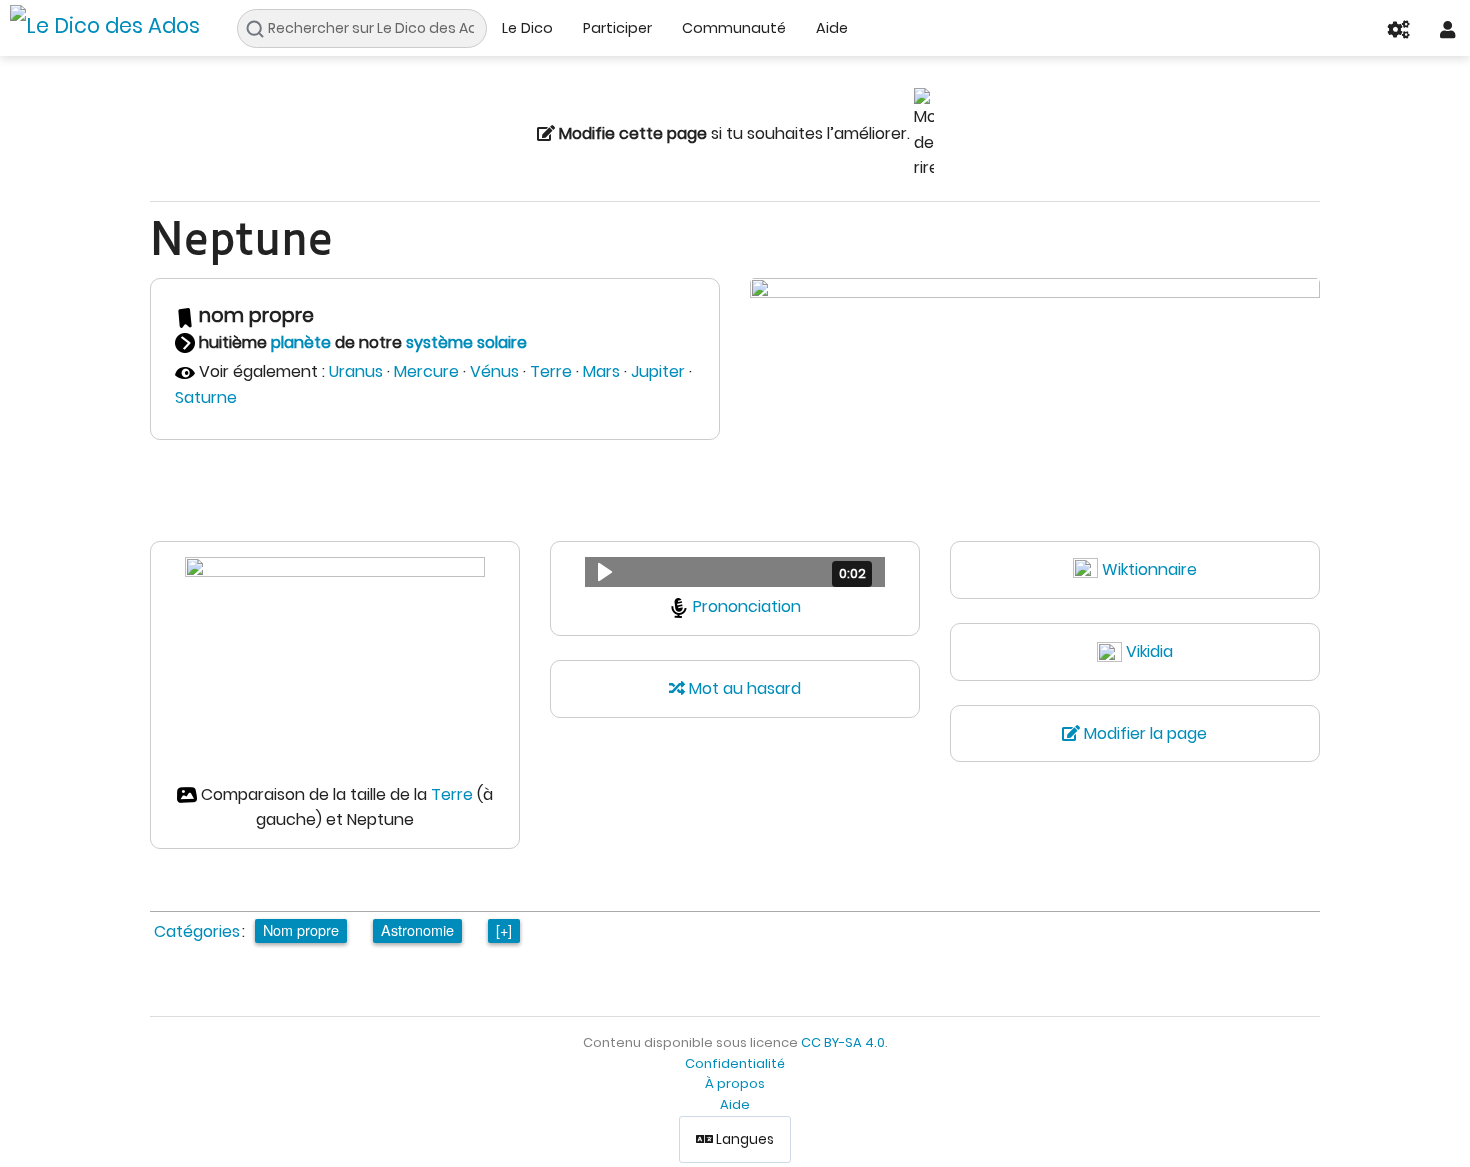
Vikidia (1149, 651)
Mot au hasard (743, 688)
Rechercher (260, 29)
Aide (832, 28)
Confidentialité (735, 1063)
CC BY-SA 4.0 (843, 1042)
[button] (735, 572)
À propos (735, 1083)
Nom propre (301, 929)
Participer (617, 28)
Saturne (206, 397)
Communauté (734, 28)
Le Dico (527, 28)
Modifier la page (1143, 733)
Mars (601, 371)
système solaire (466, 342)
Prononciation (747, 606)
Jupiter (658, 371)
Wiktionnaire (1149, 569)
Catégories (197, 931)
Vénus (494, 371)
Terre (551, 371)
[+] (504, 929)
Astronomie (417, 929)
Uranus (356, 371)
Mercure (426, 371)
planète (301, 342)
